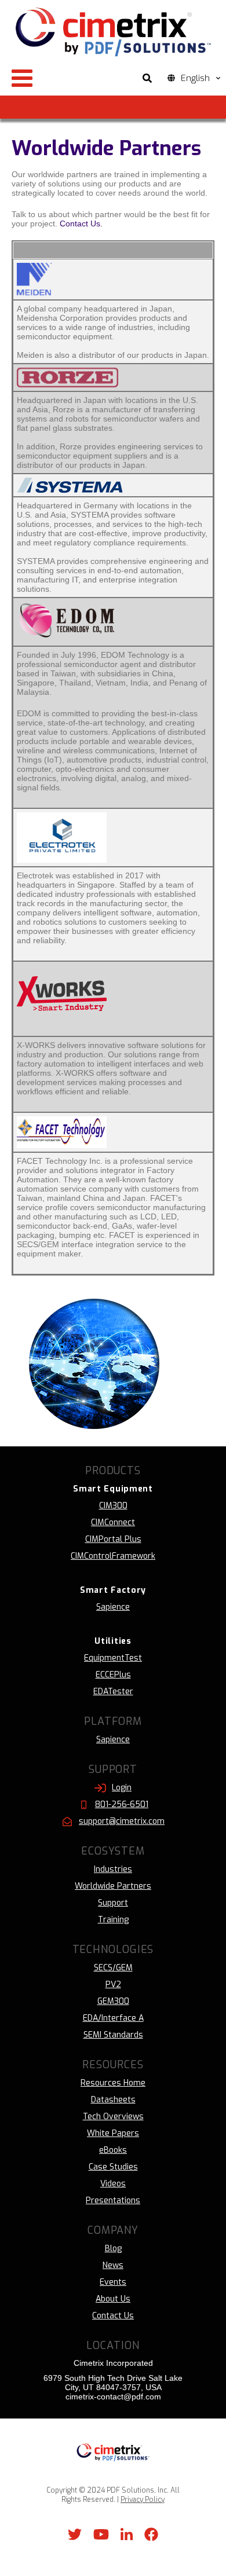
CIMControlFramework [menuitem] (113, 1556)
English (195, 78)
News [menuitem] (113, 2265)
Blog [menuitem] (113, 2249)
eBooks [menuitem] (113, 2150)
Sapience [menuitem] (113, 1607)
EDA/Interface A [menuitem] (113, 2018)
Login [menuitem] (122, 1788)
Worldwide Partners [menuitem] (113, 1886)
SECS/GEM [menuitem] (113, 1968)
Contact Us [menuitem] (113, 2316)
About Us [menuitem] (113, 2299)
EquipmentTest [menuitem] (113, 1658)
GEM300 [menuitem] (113, 2001)
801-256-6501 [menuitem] (122, 1804)
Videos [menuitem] (113, 2184)
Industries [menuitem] (113, 1869)
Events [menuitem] (113, 2282)
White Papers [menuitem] (113, 2133)
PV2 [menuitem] (113, 1985)
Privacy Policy (143, 2500)
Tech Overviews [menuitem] (113, 2117)
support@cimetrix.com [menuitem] (122, 1821)
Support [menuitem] (113, 1903)
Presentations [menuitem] (113, 2201)
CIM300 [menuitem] (113, 1506)
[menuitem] (113, 1489)
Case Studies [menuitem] (113, 2167)
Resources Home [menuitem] (113, 2083)
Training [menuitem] (113, 1920)
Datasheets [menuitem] (113, 2100)
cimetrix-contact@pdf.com (113, 2397)
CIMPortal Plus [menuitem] (113, 1539)
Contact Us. (81, 223)
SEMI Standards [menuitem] (113, 2035)
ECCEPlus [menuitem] (113, 1675)
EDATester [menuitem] (113, 1692)
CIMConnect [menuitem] (113, 1522)
